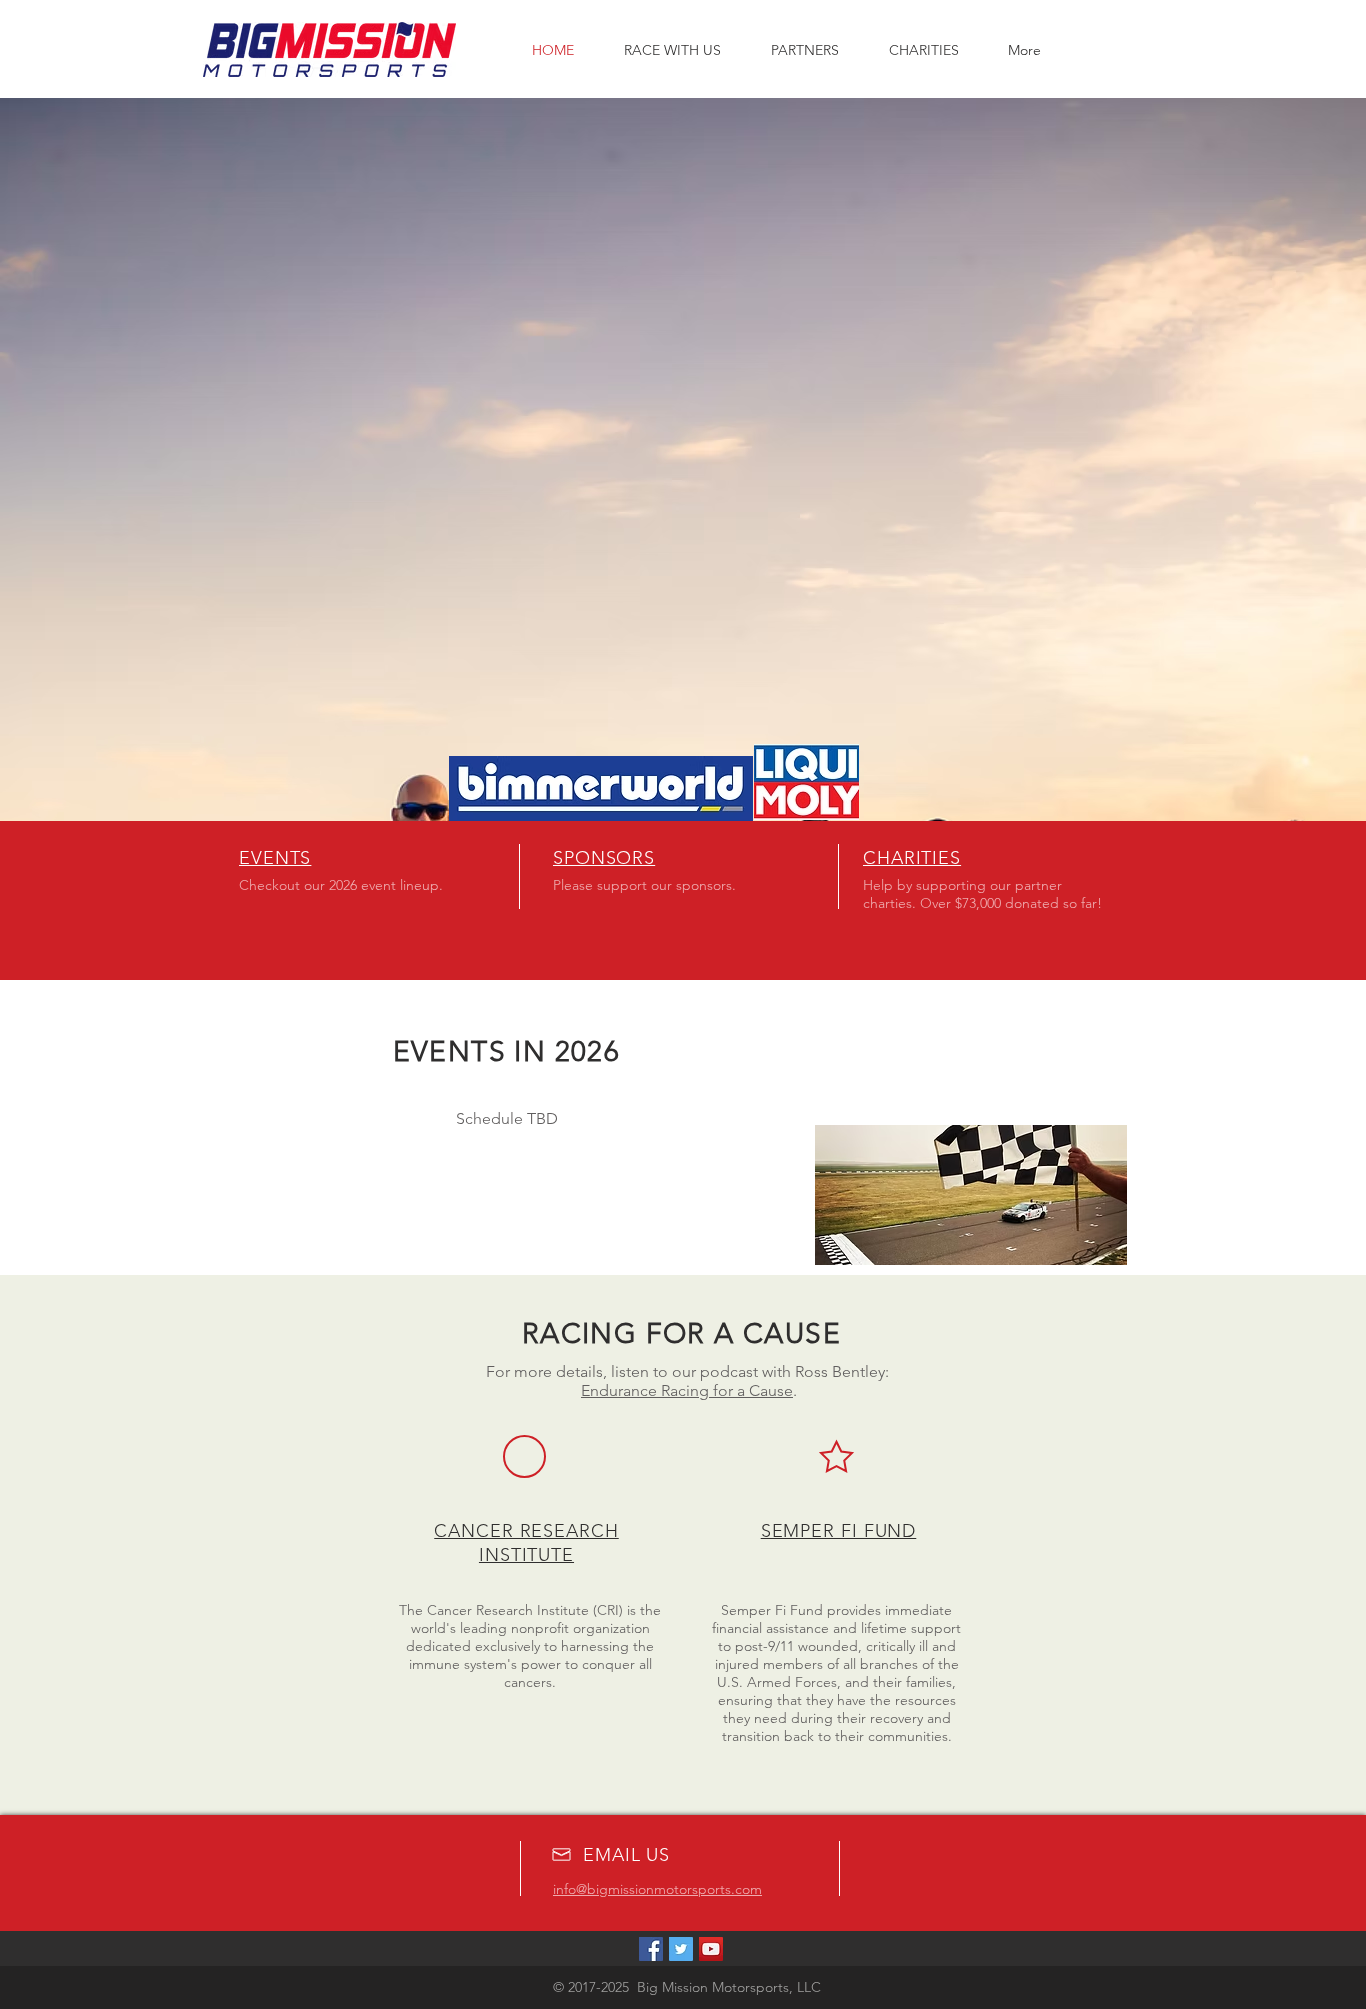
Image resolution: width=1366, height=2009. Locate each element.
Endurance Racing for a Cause (687, 1390)
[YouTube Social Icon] (711, 1949)
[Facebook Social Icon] (651, 1949)
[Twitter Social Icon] (681, 1949)
